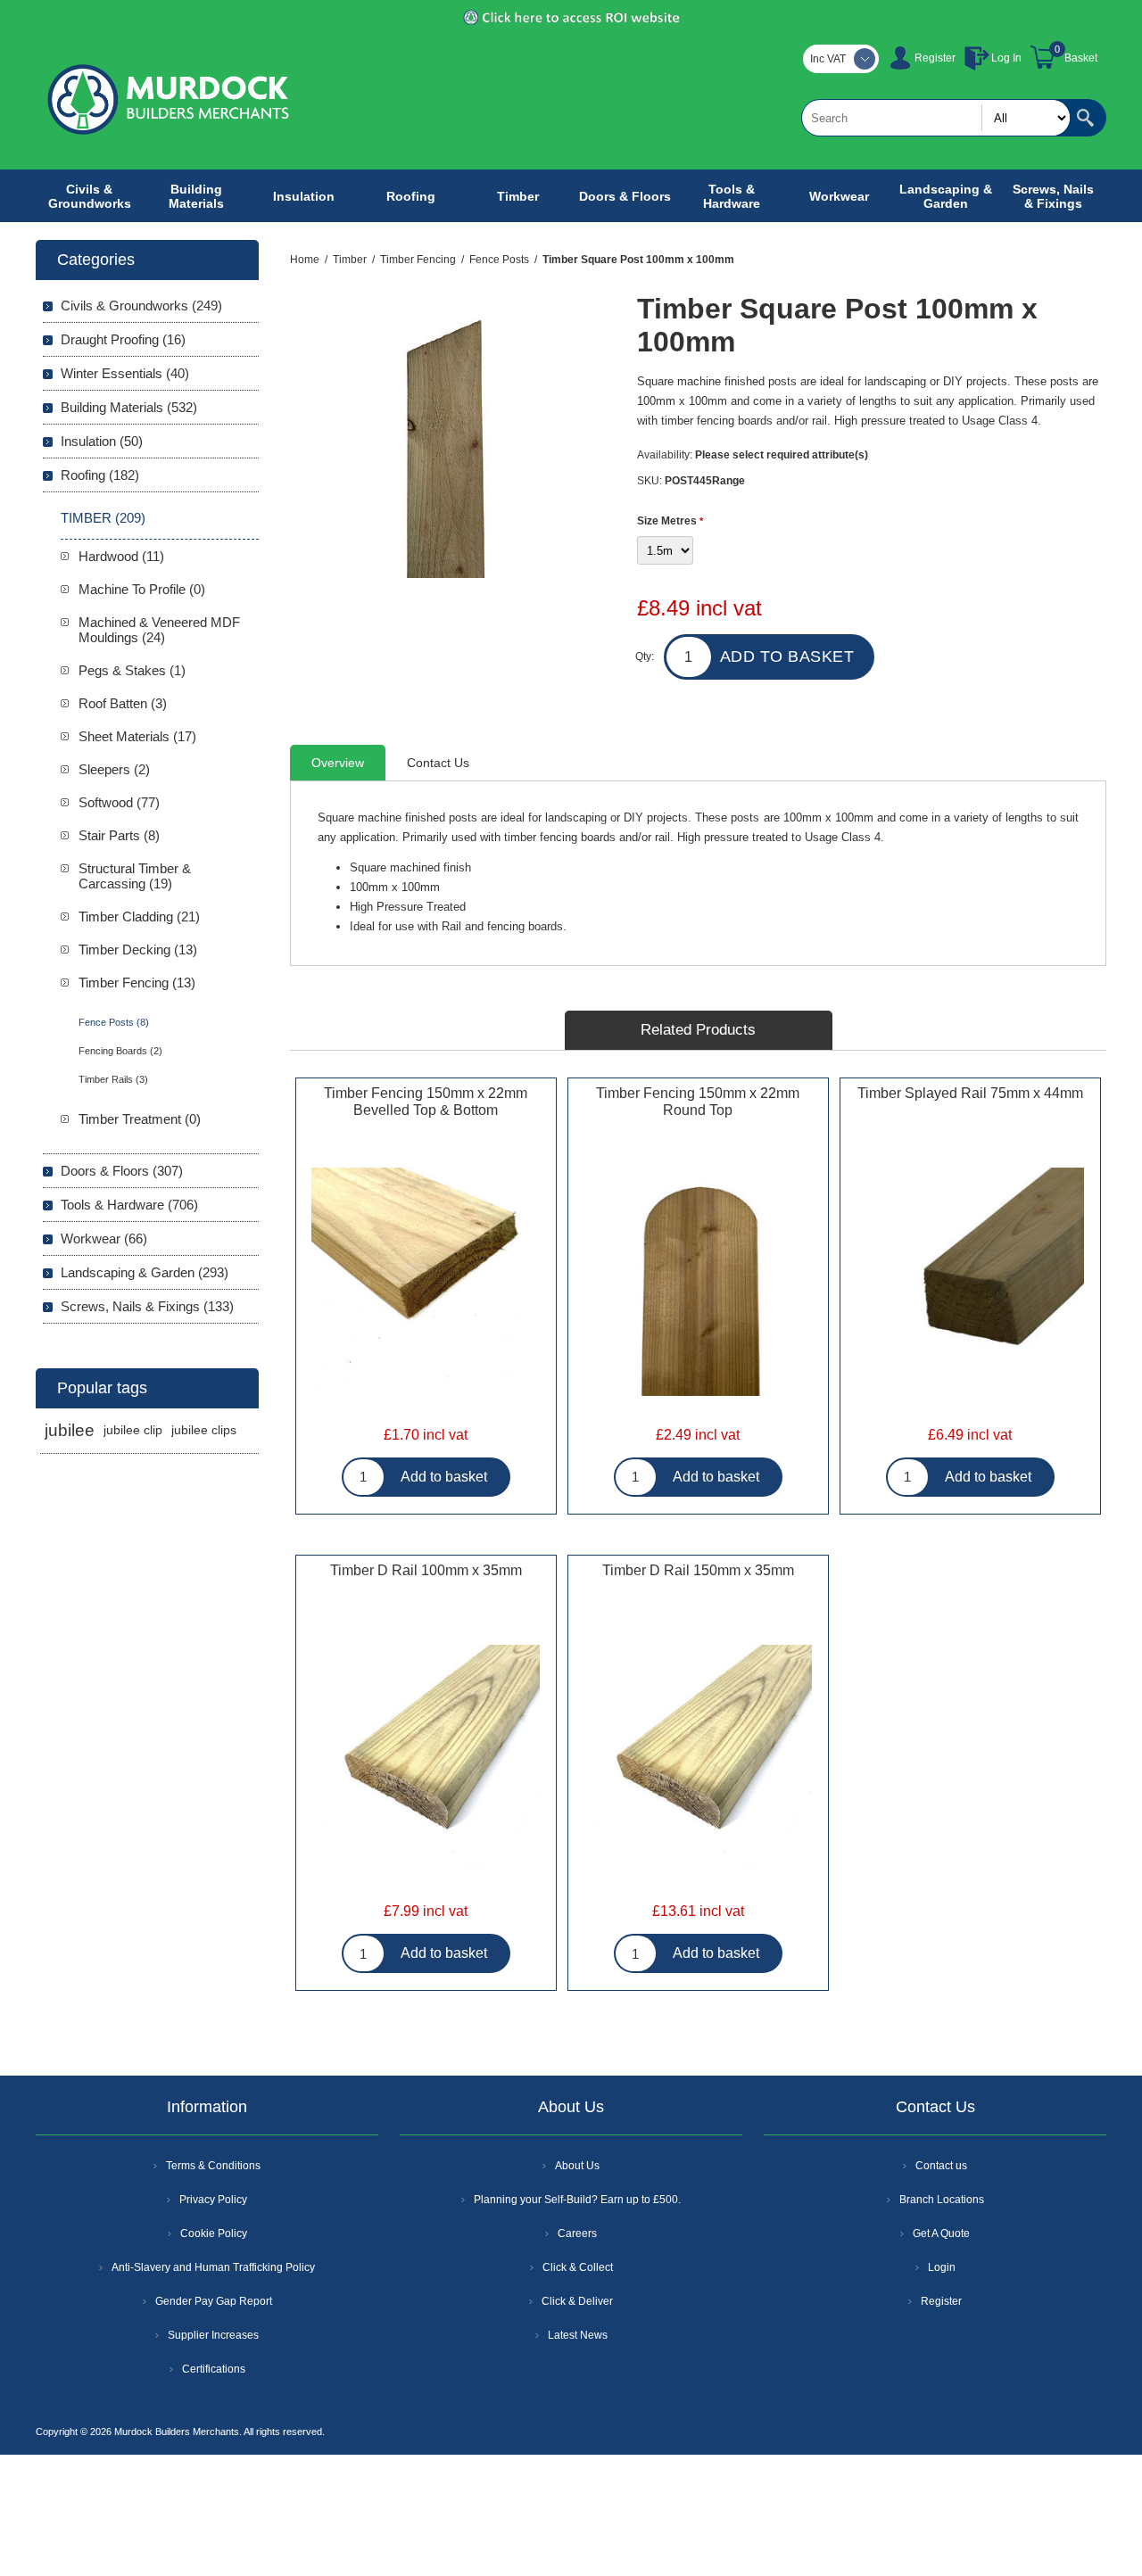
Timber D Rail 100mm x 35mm (426, 1570)
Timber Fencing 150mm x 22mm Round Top (698, 1102)
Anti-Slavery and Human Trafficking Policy (213, 2267)
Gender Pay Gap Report (214, 2301)
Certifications (214, 2369)
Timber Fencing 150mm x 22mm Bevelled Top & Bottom (426, 1102)
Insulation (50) (102, 441)
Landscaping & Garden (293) (145, 1272)
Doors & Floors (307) (122, 1171)
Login (942, 2267)
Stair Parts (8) (119, 835)
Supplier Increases (213, 2335)
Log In (1006, 58)
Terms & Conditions (213, 2166)
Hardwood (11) (121, 556)
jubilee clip (133, 1430)
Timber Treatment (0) (140, 1119)
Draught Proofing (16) (123, 339)
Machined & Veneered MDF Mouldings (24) (159, 630)
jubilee (70, 1430)
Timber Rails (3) (113, 1079)
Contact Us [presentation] (438, 763)
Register (935, 58)
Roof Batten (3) (123, 703)
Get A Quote (941, 2233)
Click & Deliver (577, 2301)
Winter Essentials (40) (125, 373)
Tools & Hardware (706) (129, 1205)
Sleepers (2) (114, 769)
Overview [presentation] (338, 763)
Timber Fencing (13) (137, 983)
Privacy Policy (213, 2200)
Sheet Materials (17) (137, 736)
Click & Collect (578, 2267)
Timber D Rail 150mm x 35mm (698, 1570)
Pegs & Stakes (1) (132, 670)
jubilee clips (204, 1430)
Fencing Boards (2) (120, 1051)
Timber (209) (103, 518)
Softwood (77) (119, 802)
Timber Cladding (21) (139, 916)
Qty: (645, 656)
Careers (577, 2233)
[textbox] (936, 118)
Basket (1081, 58)
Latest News (578, 2335)
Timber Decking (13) (138, 949)
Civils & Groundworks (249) (141, 305)
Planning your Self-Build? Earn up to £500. (577, 2200)
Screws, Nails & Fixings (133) (147, 1306)
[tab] (338, 763)
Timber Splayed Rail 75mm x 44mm (970, 1093)
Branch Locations (942, 2200)
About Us (577, 2166)
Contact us (941, 2166)
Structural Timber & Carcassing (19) (135, 876)
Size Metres (668, 521)
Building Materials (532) (129, 407)
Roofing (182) (100, 475)
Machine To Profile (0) (142, 589)
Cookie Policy (214, 2233)
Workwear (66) (104, 1238)
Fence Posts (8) (114, 1022)
